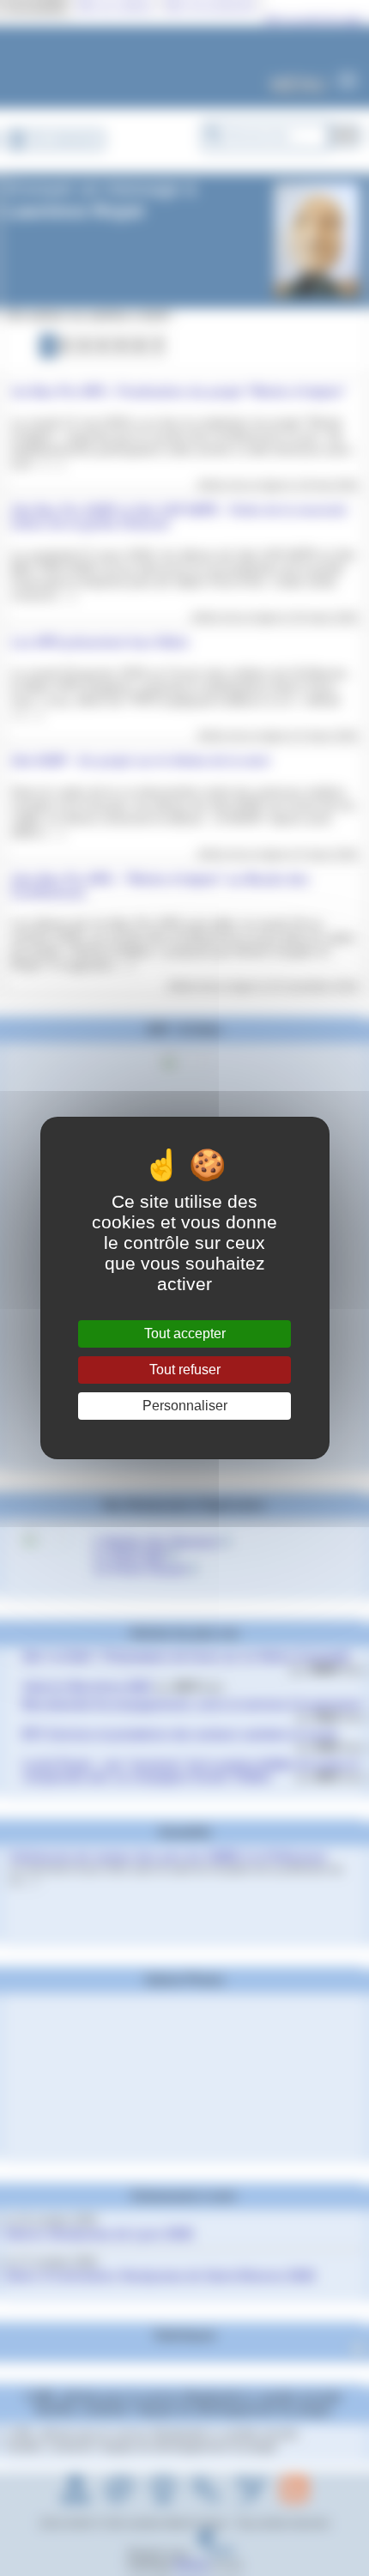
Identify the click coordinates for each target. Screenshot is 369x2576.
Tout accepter (185, 1333)
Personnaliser (185, 1406)
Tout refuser (185, 1370)
